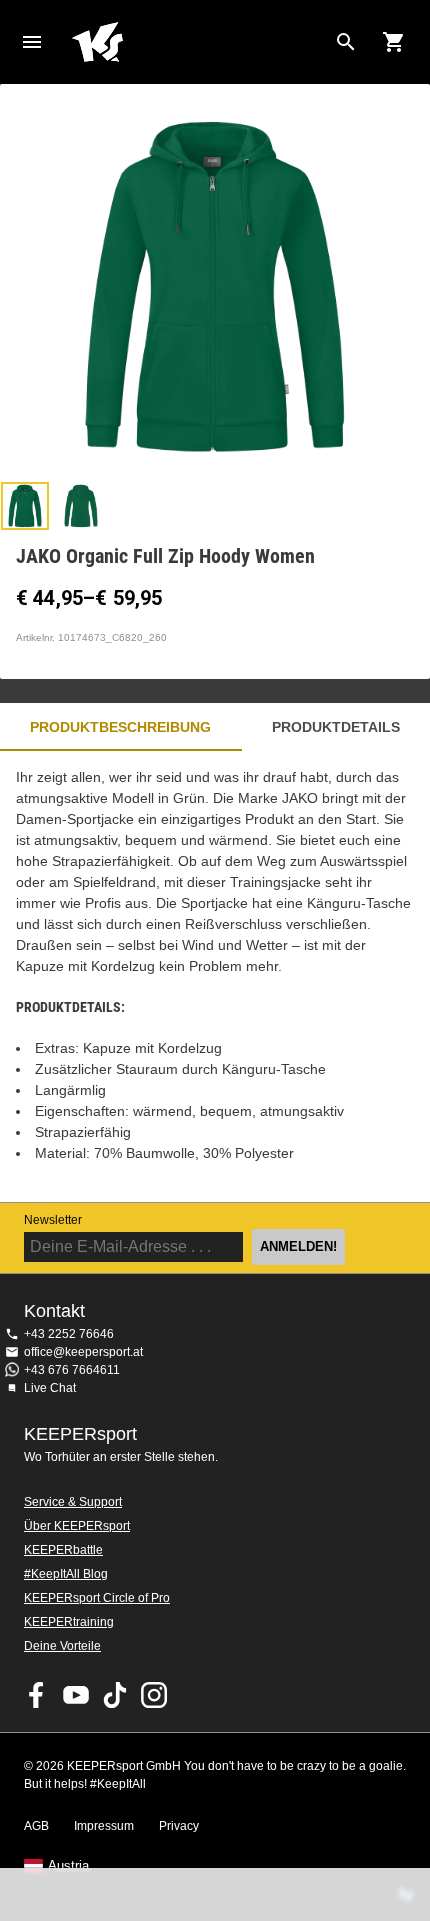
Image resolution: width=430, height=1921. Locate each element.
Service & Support (73, 1502)
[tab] (25, 506)
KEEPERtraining (69, 1622)
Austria (68, 1866)
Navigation (32, 42)
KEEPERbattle (63, 1550)
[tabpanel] (215, 976)
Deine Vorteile (62, 1646)
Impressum (104, 1826)
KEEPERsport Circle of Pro (97, 1598)
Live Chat (50, 1388)
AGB (36, 1826)
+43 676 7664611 (72, 1370)
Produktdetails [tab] (336, 727)
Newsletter (53, 1220)
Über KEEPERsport (77, 1526)
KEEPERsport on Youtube (76, 1695)
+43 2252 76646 (69, 1334)
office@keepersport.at (83, 1352)
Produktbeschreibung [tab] (120, 727)
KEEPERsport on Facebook (37, 1695)
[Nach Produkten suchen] (346, 42)
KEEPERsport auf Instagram (154, 1695)
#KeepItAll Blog (66, 1574)
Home (199, 42)
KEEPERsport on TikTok (115, 1695)
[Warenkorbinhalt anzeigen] (394, 42)
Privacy (179, 1826)
